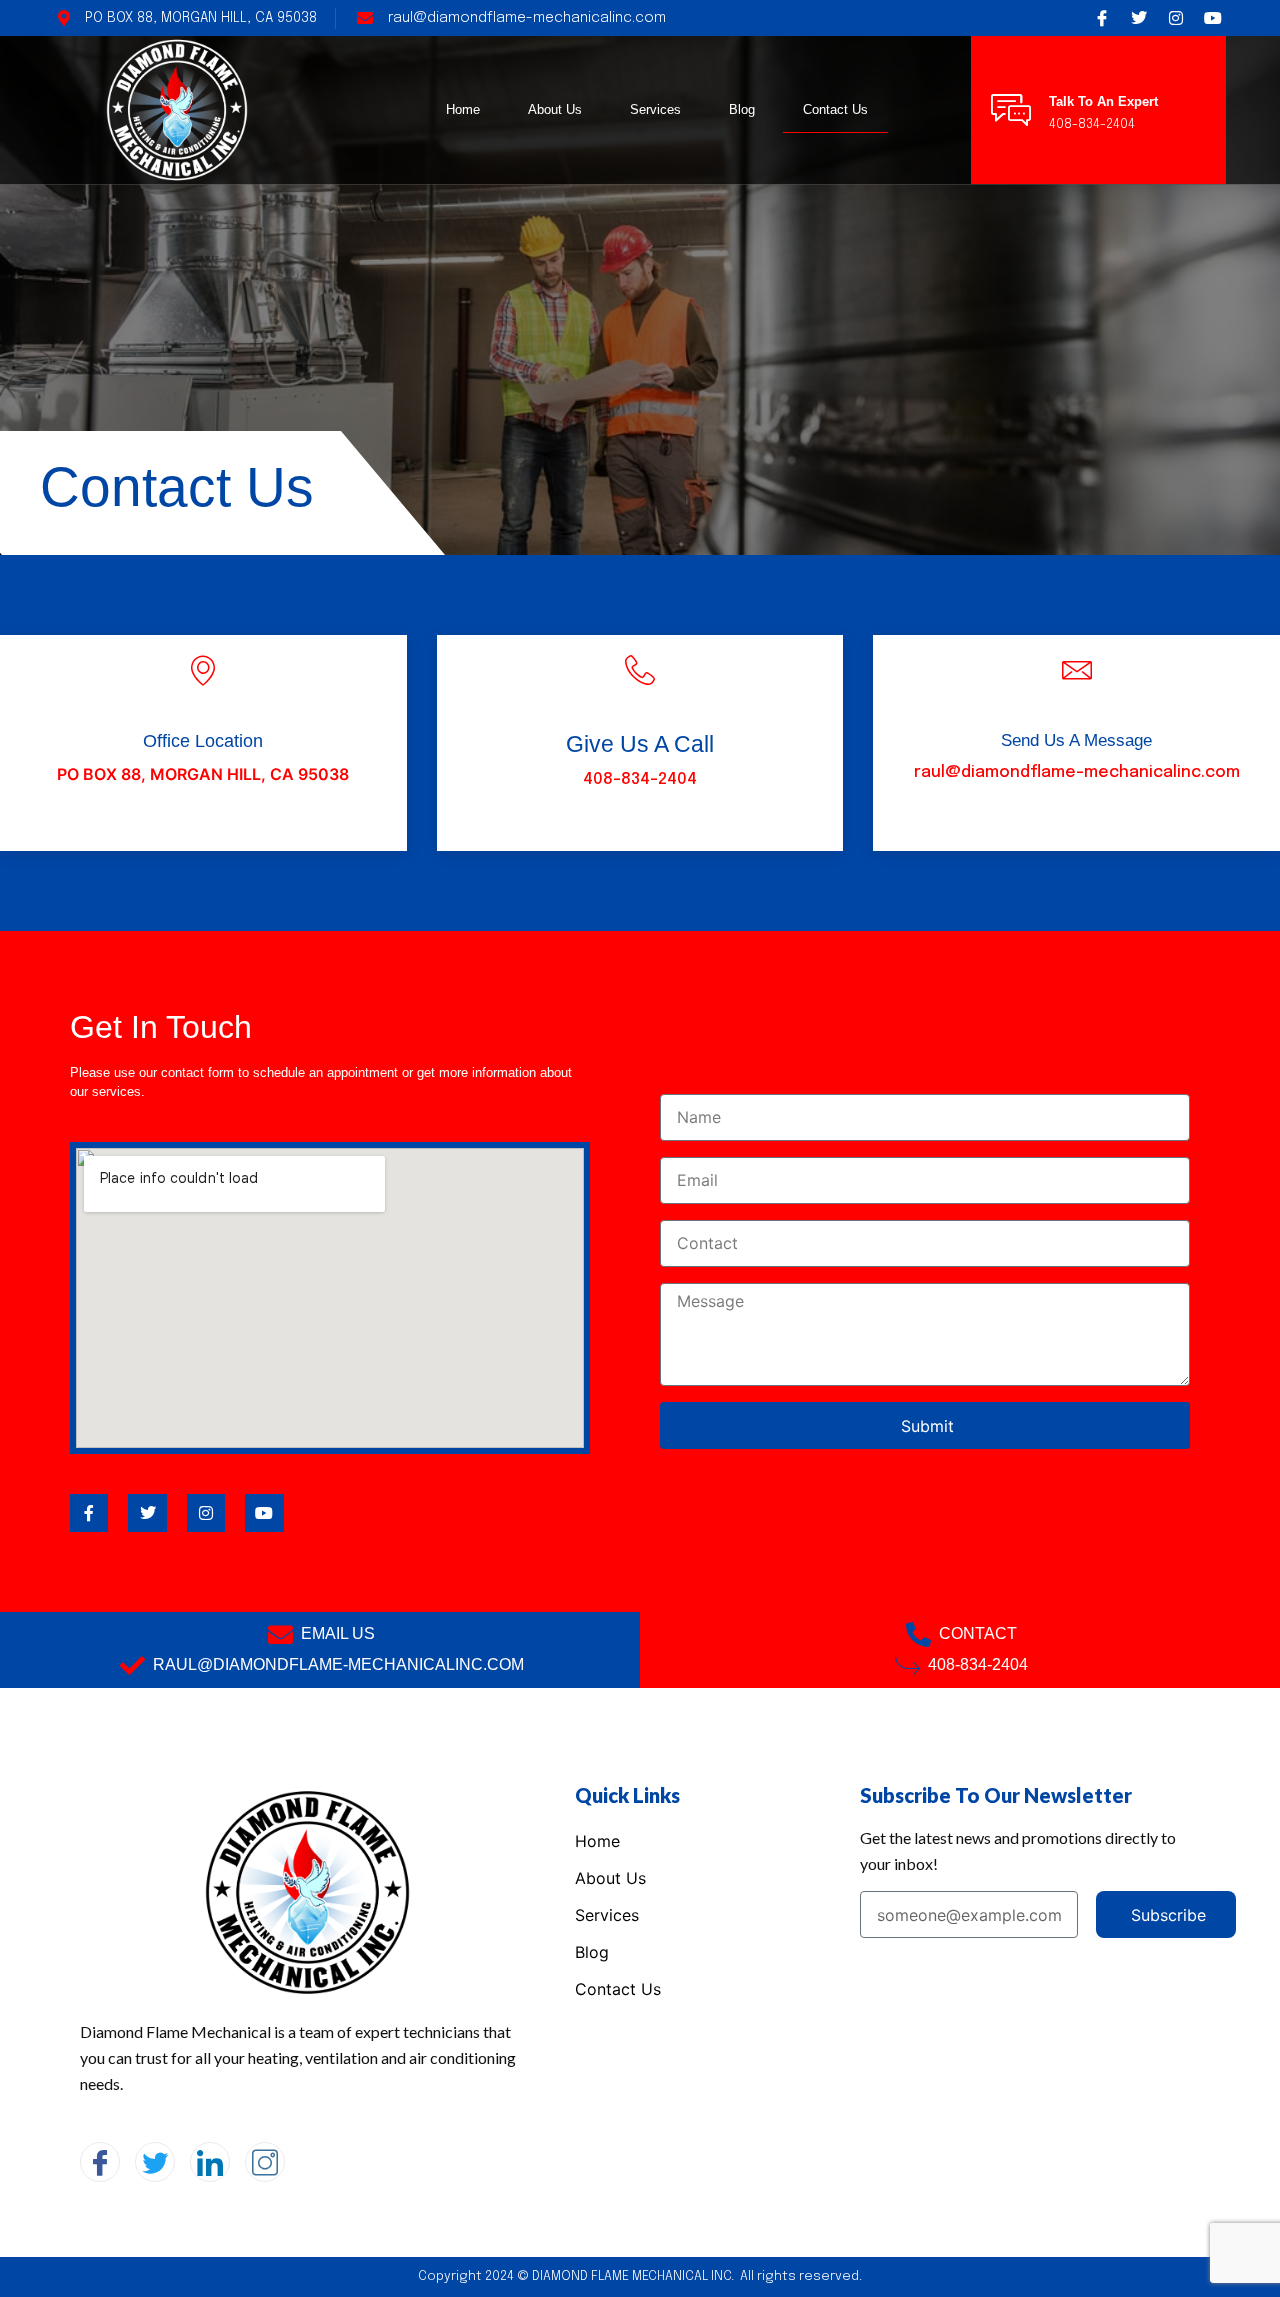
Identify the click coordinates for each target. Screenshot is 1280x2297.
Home (463, 109)
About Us (555, 109)
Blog (742, 109)
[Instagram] (265, 2162)
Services (655, 109)
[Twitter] (155, 2162)
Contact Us (835, 109)
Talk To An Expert (1103, 101)
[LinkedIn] (210, 2162)
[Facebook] (100, 2162)
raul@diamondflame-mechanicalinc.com (1077, 772)
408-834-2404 (640, 779)
